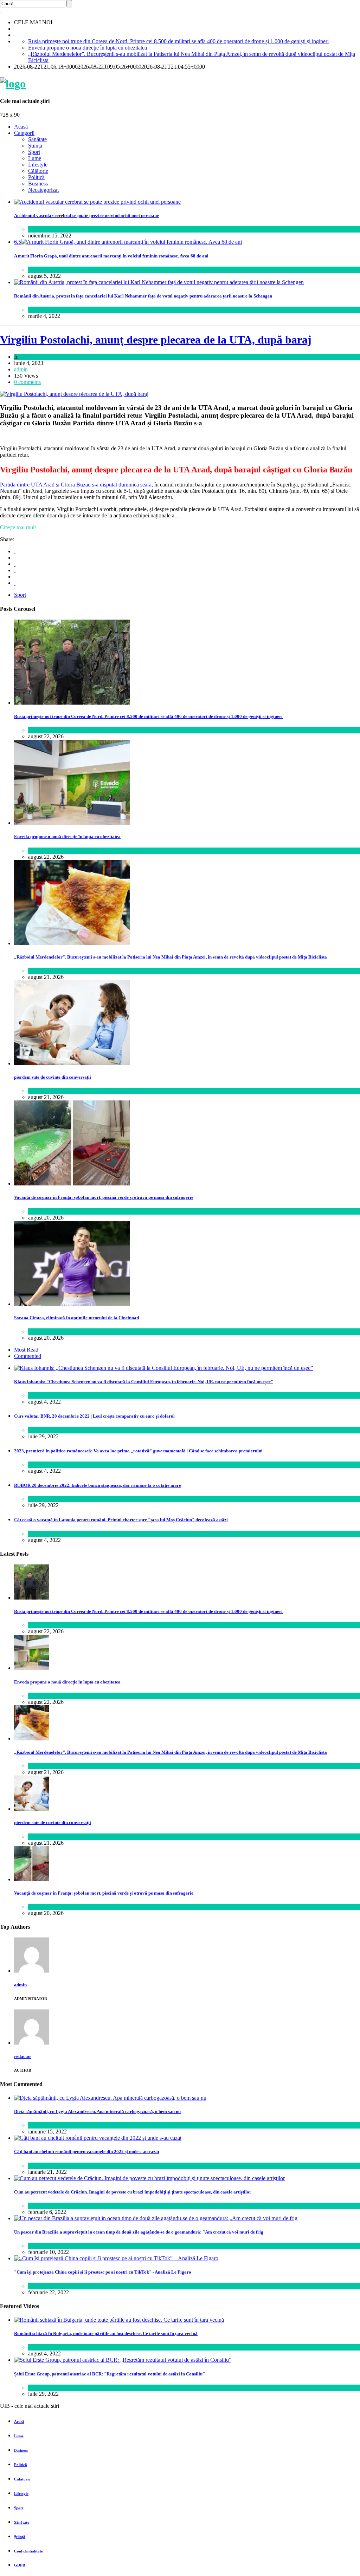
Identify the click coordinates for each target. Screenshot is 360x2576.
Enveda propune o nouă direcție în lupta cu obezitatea (88, 48)
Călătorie (38, 171)
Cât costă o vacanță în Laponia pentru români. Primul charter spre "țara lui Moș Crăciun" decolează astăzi (121, 1520)
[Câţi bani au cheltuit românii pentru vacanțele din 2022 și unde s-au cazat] (98, 2138)
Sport (34, 152)
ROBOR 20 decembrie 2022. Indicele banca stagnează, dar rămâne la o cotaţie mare (98, 1485)
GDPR (20, 2565)
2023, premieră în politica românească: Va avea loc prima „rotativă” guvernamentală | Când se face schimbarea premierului (138, 1451)
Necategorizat (43, 190)
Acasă (21, 127)
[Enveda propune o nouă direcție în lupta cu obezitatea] (72, 823)
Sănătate (37, 139)
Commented (28, 1356)
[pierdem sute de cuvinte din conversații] (72, 1063)
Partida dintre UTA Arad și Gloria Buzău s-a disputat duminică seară (76, 485)
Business (38, 184)
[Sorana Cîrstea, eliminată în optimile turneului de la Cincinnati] (72, 1304)
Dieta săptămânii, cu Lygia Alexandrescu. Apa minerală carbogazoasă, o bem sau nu (97, 2111)
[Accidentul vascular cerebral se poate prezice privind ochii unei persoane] (97, 202)
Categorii (24, 133)
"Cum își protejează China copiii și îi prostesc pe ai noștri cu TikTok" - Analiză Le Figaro (103, 2272)
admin (21, 369)
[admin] (32, 1971)
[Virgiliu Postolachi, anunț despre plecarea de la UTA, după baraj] (74, 394)
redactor (23, 2056)
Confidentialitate (28, 2551)
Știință (35, 146)
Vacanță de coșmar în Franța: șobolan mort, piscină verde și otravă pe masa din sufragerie (104, 1197)
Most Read (26, 1350)
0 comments (27, 382)
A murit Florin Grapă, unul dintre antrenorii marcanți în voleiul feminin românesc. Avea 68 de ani (111, 256)
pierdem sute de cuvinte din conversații (53, 1077)
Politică (36, 177)
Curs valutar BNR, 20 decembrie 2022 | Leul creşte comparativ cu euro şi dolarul (94, 1416)
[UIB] (13, 84)
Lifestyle (38, 165)
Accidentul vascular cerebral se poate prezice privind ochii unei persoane (86, 215)
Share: (7, 539)
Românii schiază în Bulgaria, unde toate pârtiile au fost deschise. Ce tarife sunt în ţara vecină (106, 2333)
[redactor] (32, 2043)
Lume (35, 158)
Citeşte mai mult (18, 527)
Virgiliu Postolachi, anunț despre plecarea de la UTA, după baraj (156, 340)
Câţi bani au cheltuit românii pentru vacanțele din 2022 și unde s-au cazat (87, 2152)
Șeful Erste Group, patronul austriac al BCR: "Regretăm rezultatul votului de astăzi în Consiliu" (110, 2374)
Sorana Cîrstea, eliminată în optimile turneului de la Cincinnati (77, 1318)
